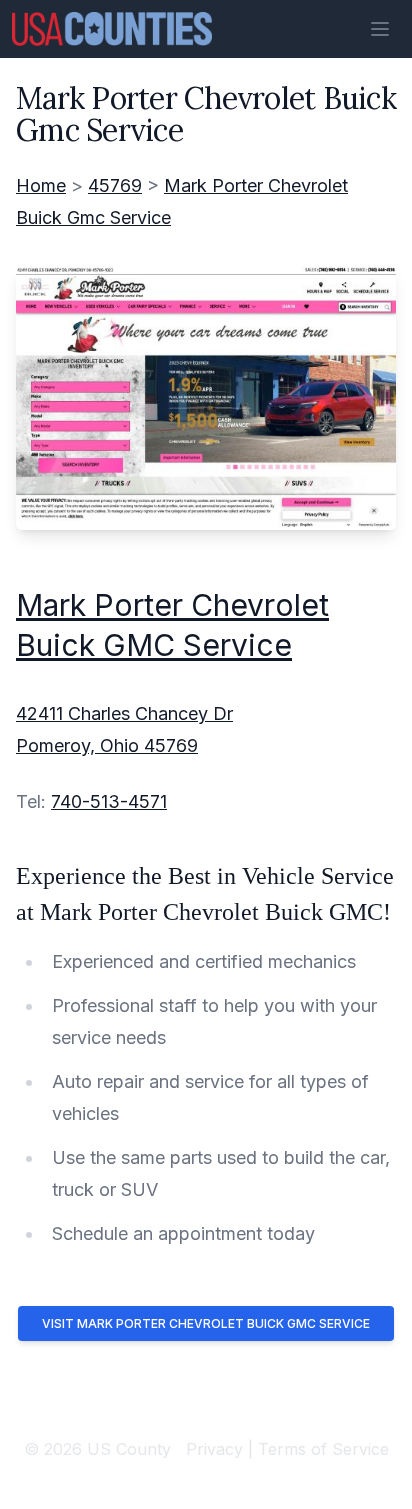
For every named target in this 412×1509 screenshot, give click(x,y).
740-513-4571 (109, 801)
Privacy (214, 1449)
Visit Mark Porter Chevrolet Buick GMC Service (206, 1323)
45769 (115, 185)
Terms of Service (323, 1449)
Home (41, 185)
